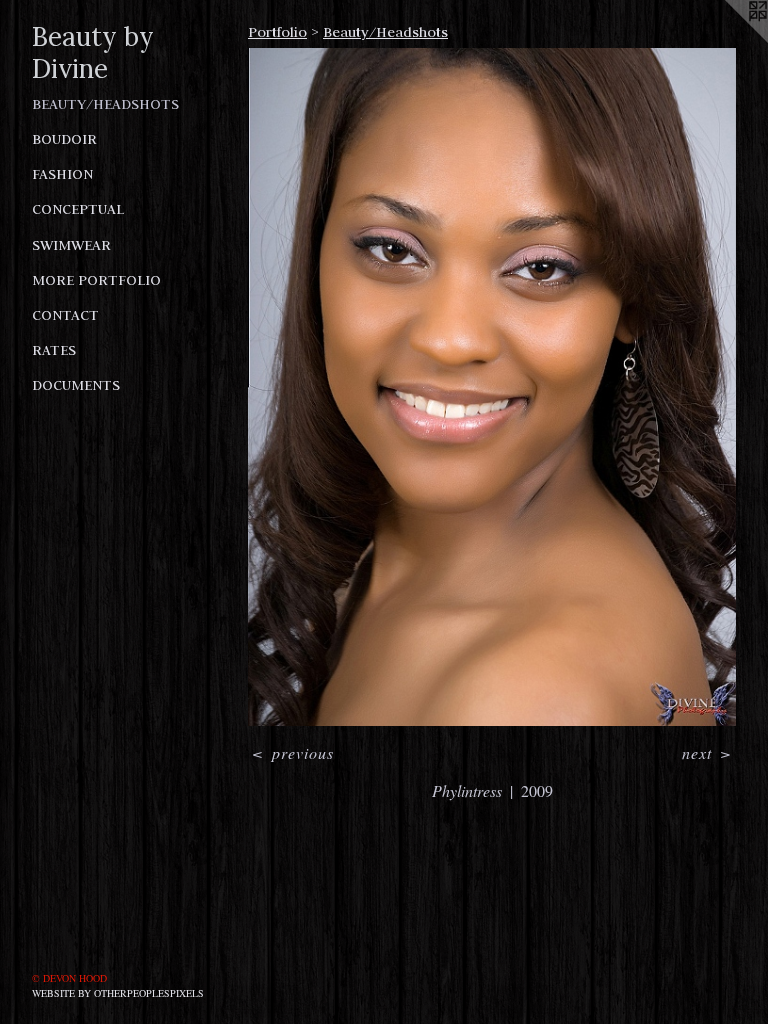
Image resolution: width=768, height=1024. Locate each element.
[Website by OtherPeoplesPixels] (728, 40)
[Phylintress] (492, 387)
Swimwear (71, 245)
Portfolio (277, 32)
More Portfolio (96, 280)
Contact (65, 315)
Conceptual (78, 209)
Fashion (62, 174)
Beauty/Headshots (105, 104)
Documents (76, 385)
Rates (54, 350)
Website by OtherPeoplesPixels (118, 993)
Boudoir (64, 139)
